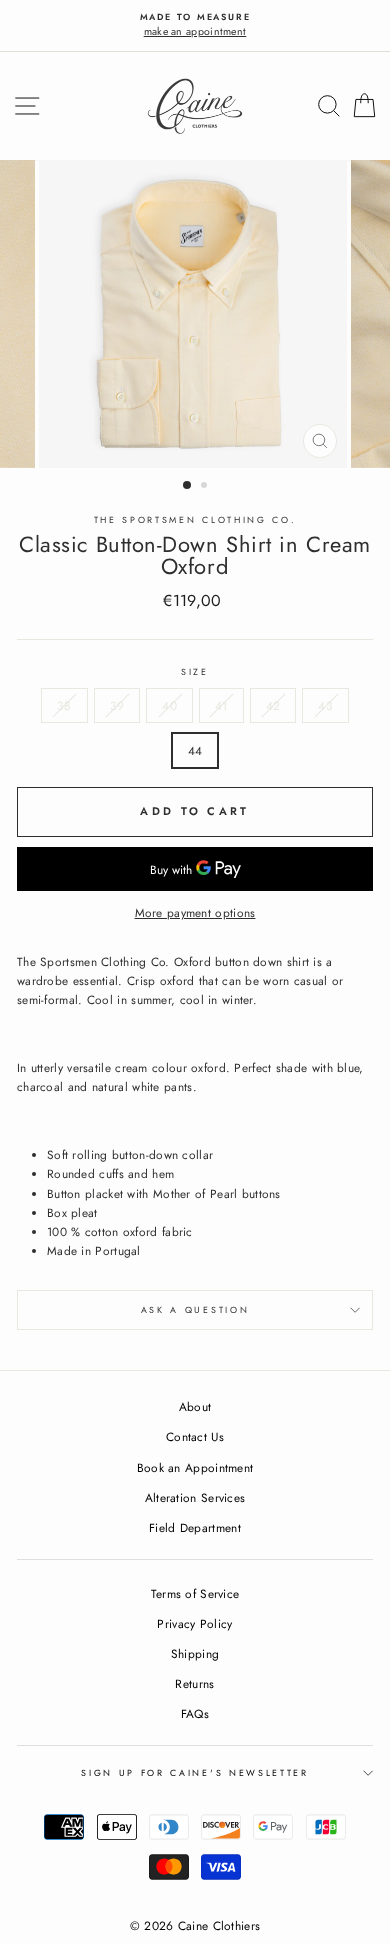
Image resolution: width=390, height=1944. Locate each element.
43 (325, 705)
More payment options (195, 912)
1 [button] (188, 486)
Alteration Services (195, 1497)
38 (64, 705)
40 (169, 705)
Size (195, 671)
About (195, 1406)
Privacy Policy (194, 1623)
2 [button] (206, 487)
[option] (195, 25)
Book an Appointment (195, 1467)
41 (221, 705)
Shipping (195, 1653)
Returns (194, 1683)
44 (195, 750)
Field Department (195, 1527)
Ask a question (195, 1309)
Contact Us (195, 1436)
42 (273, 705)
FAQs (195, 1713)
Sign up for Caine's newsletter (194, 1772)
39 (117, 705)
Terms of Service (195, 1593)
